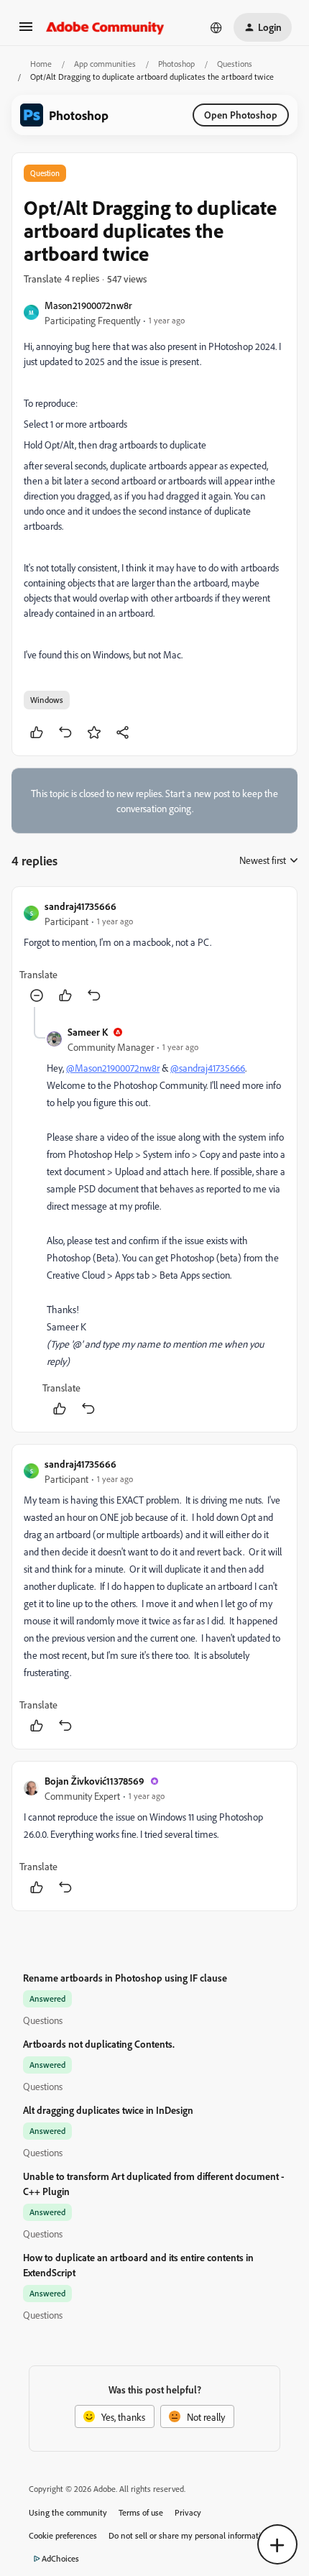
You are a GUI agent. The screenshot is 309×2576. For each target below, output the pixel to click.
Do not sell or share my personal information (189, 2535)
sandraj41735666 (80, 906)
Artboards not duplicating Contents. (99, 2044)
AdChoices (60, 2558)
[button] (26, 31)
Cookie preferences (63, 2535)
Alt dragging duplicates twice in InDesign (108, 2110)
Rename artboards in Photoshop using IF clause (125, 1978)
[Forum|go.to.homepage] (105, 27)
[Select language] (216, 27)
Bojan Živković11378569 (94, 1781)
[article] (154, 953)
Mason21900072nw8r (88, 305)
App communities (105, 64)
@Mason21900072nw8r (113, 1068)
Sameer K (88, 1032)
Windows (47, 700)
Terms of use (141, 2512)
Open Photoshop (241, 115)
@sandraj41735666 (208, 1068)
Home (41, 64)
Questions (235, 64)
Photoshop (176, 64)
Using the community (68, 2512)
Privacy (188, 2512)
